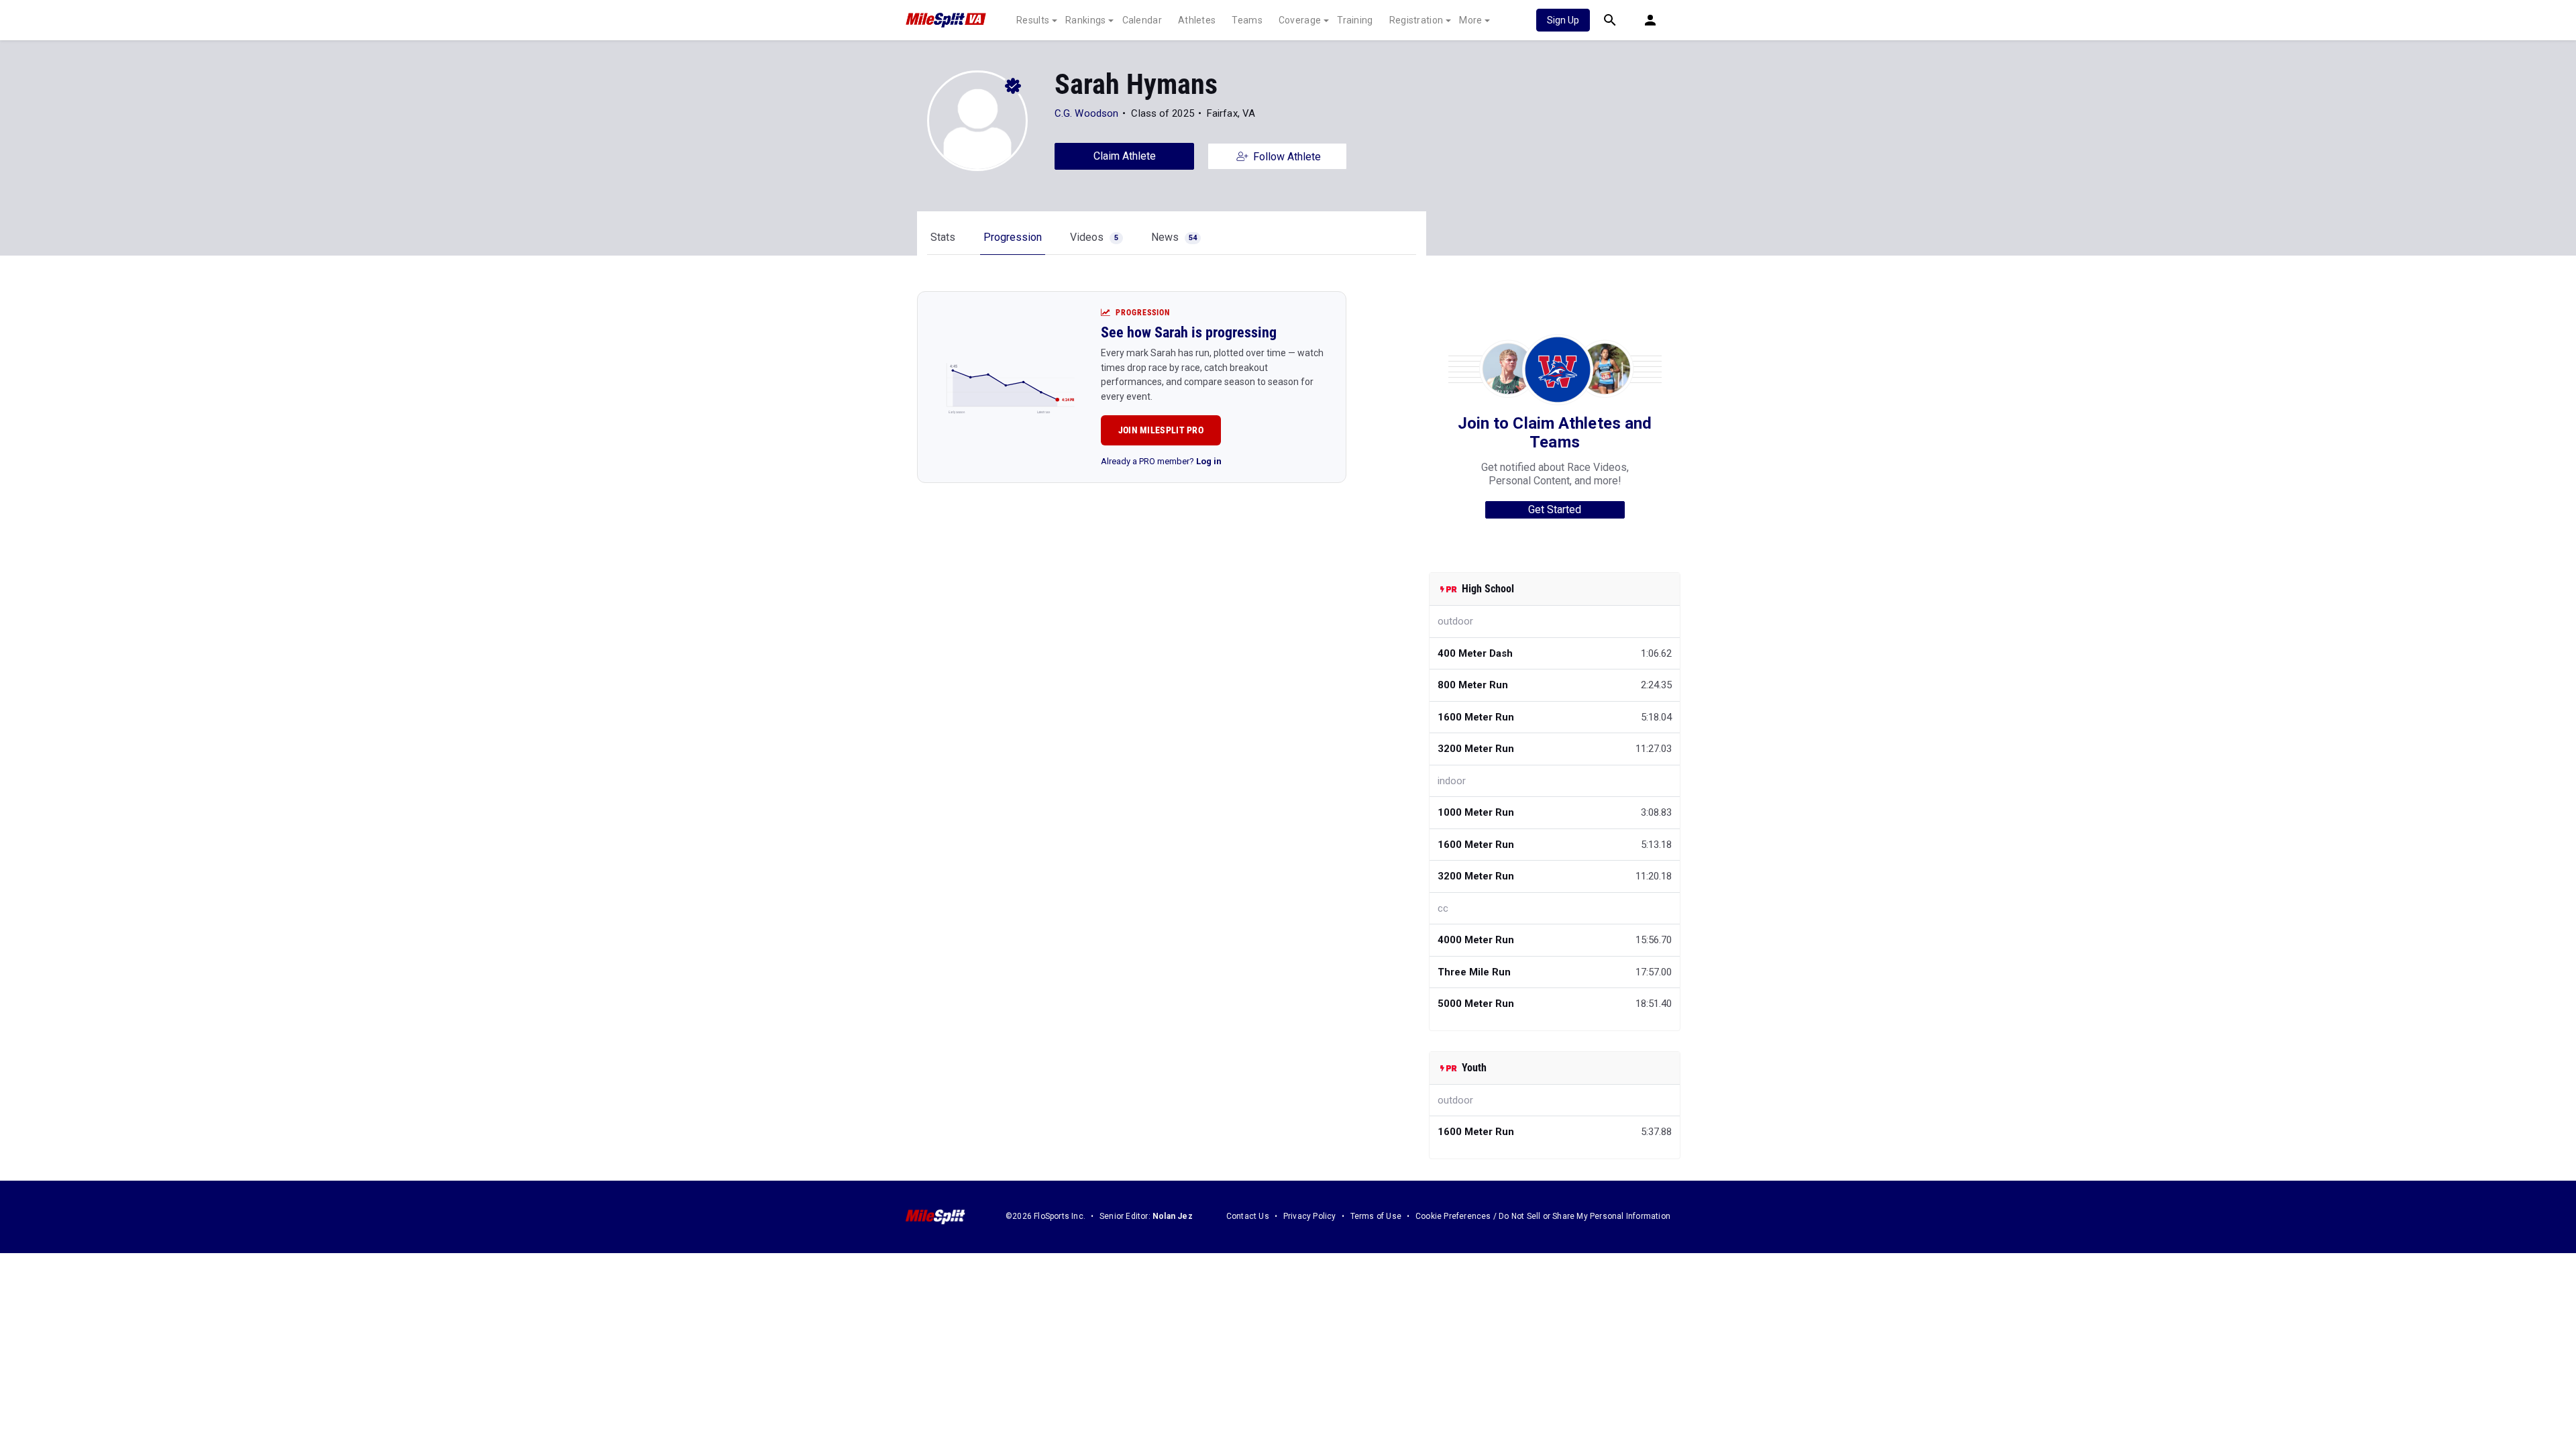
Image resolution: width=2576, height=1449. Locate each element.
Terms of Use (1376, 1216)
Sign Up (1563, 20)
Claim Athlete (1125, 156)
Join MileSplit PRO (1161, 430)
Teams (1247, 20)
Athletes (1197, 20)
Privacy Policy (1310, 1216)
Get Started (1555, 509)
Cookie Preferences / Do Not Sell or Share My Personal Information (1543, 1216)
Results (1033, 20)
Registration (1416, 20)
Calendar (1142, 20)
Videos (1094, 237)
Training (1355, 20)
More (1470, 20)
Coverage (1300, 20)
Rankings (1085, 20)
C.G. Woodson (1086, 113)
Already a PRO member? (1161, 461)
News (1174, 237)
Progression (1013, 237)
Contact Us (1248, 1216)
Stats (943, 237)
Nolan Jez (1173, 1216)
